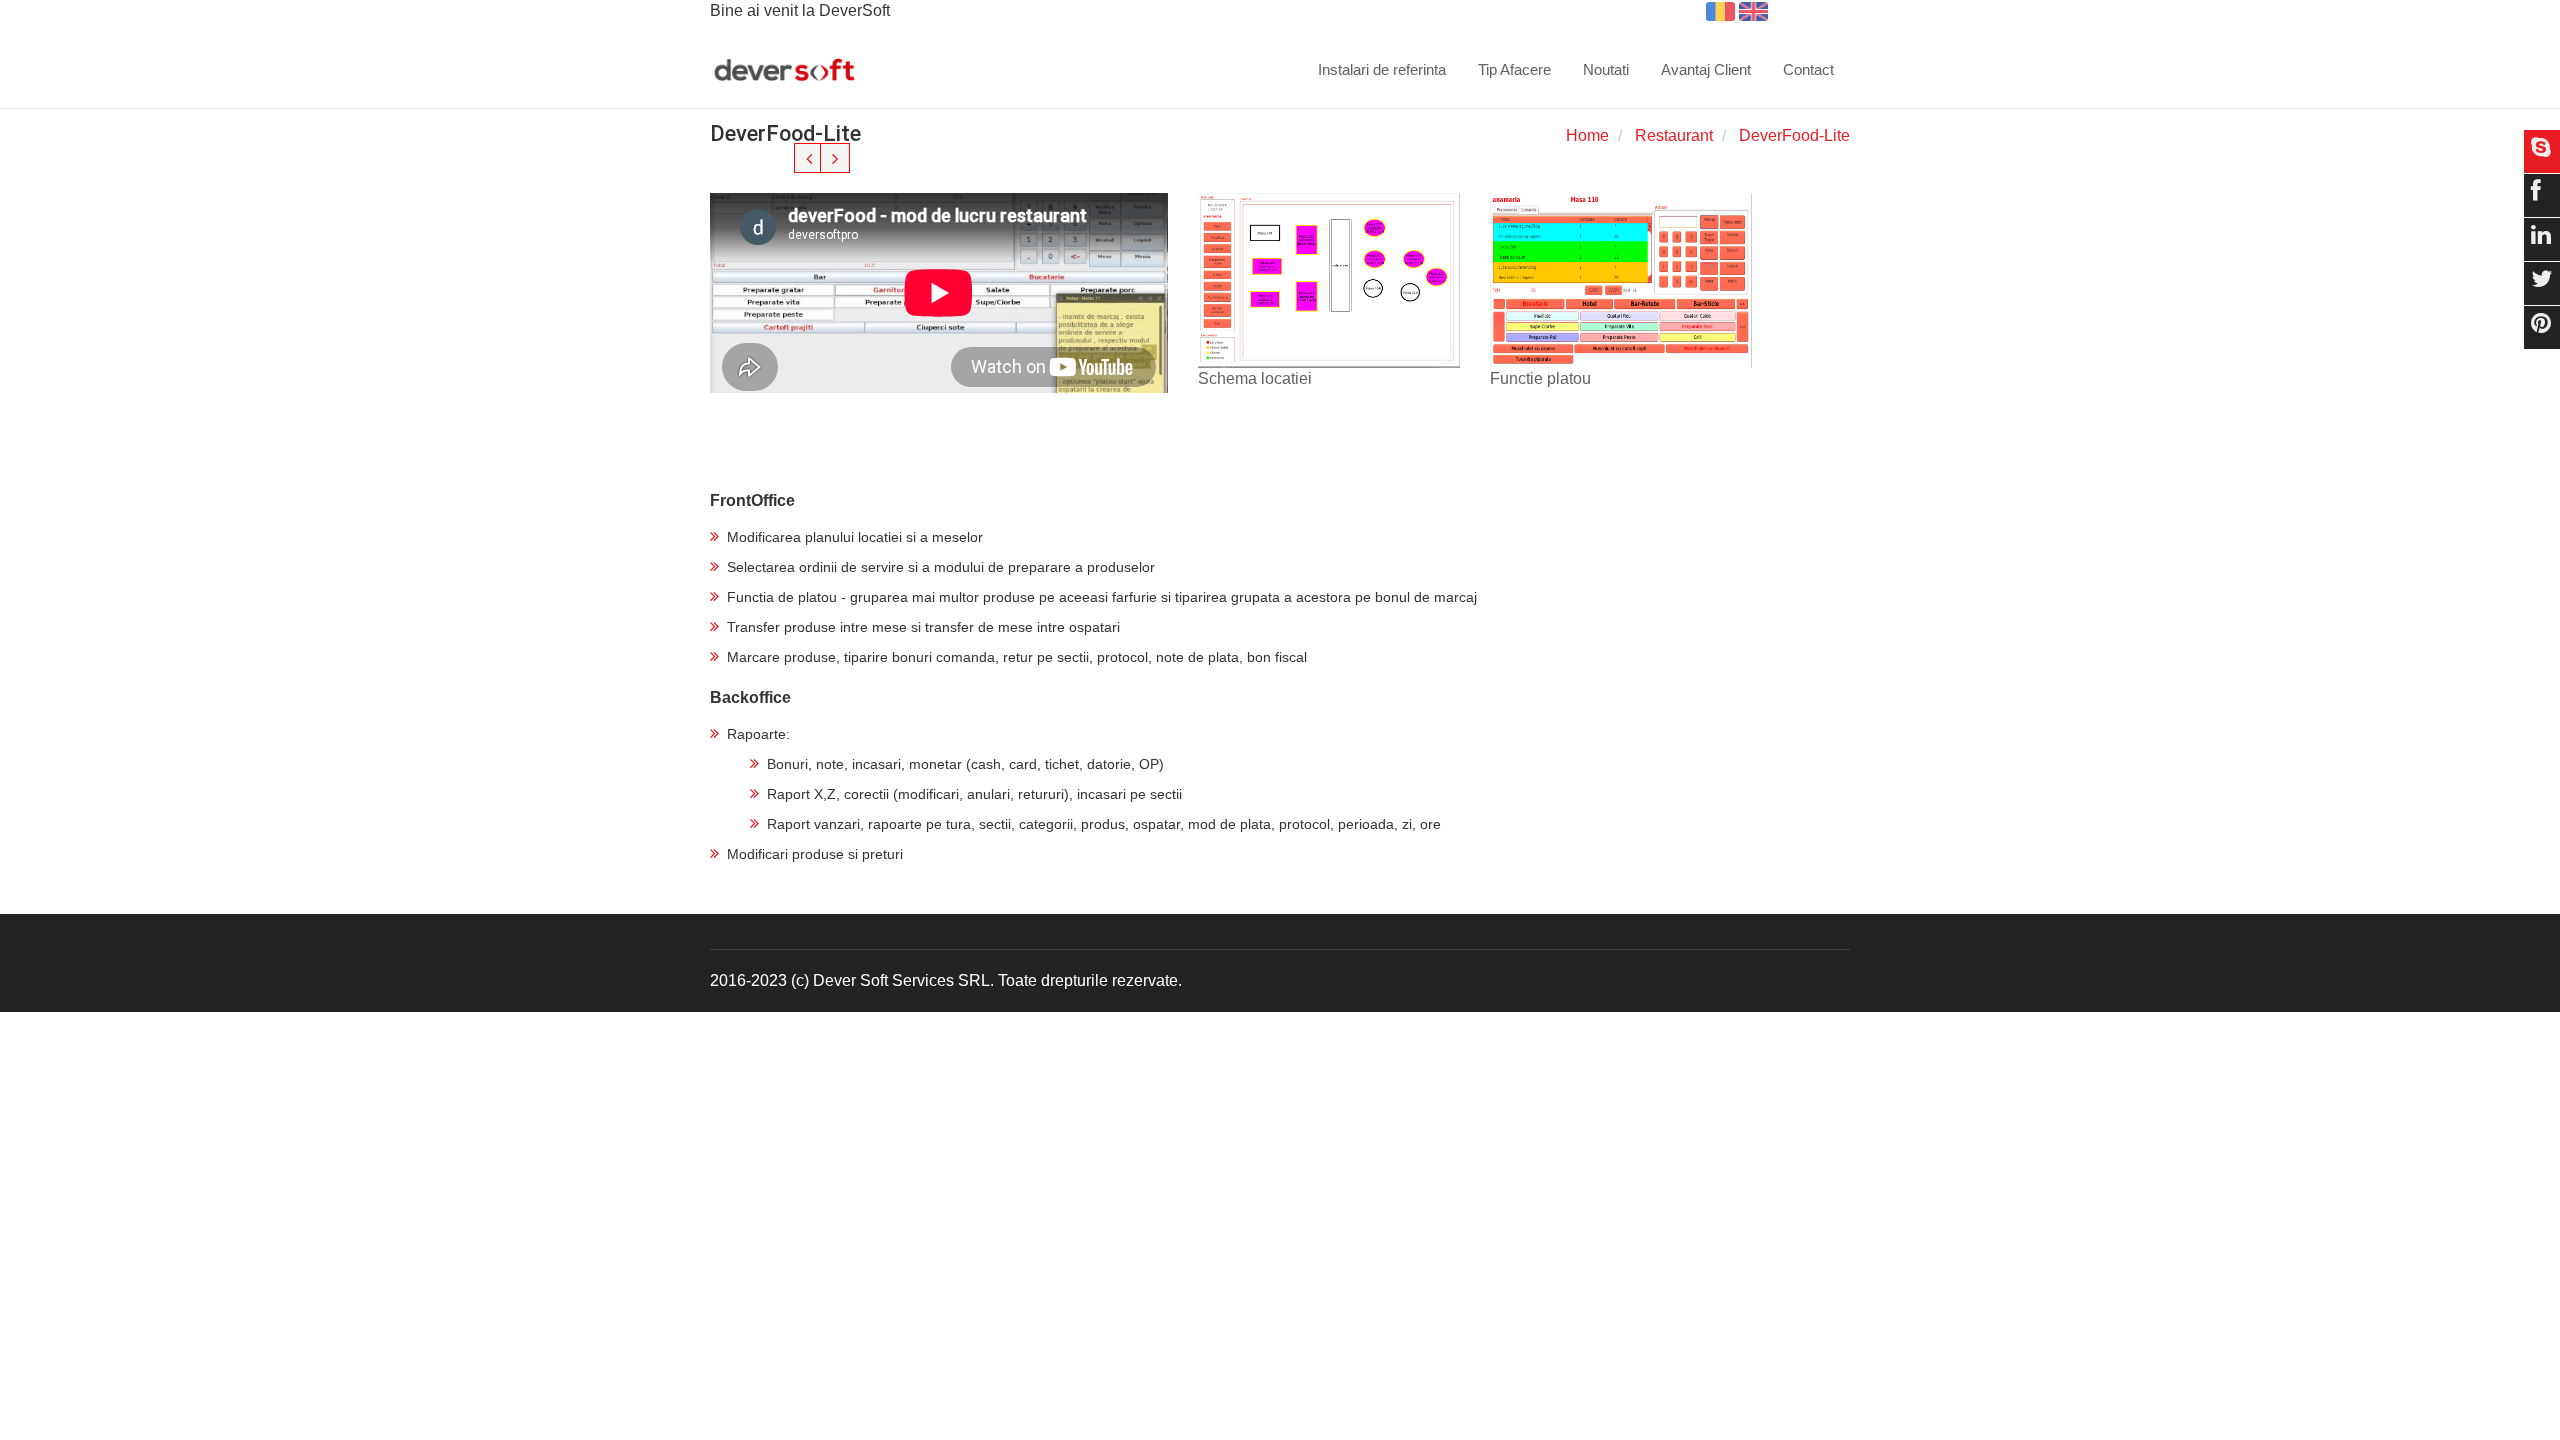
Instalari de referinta (1382, 69)
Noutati (1606, 69)
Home (1587, 135)
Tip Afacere (1514, 69)
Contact (1808, 69)
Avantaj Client (1706, 69)
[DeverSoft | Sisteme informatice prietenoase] (784, 71)
